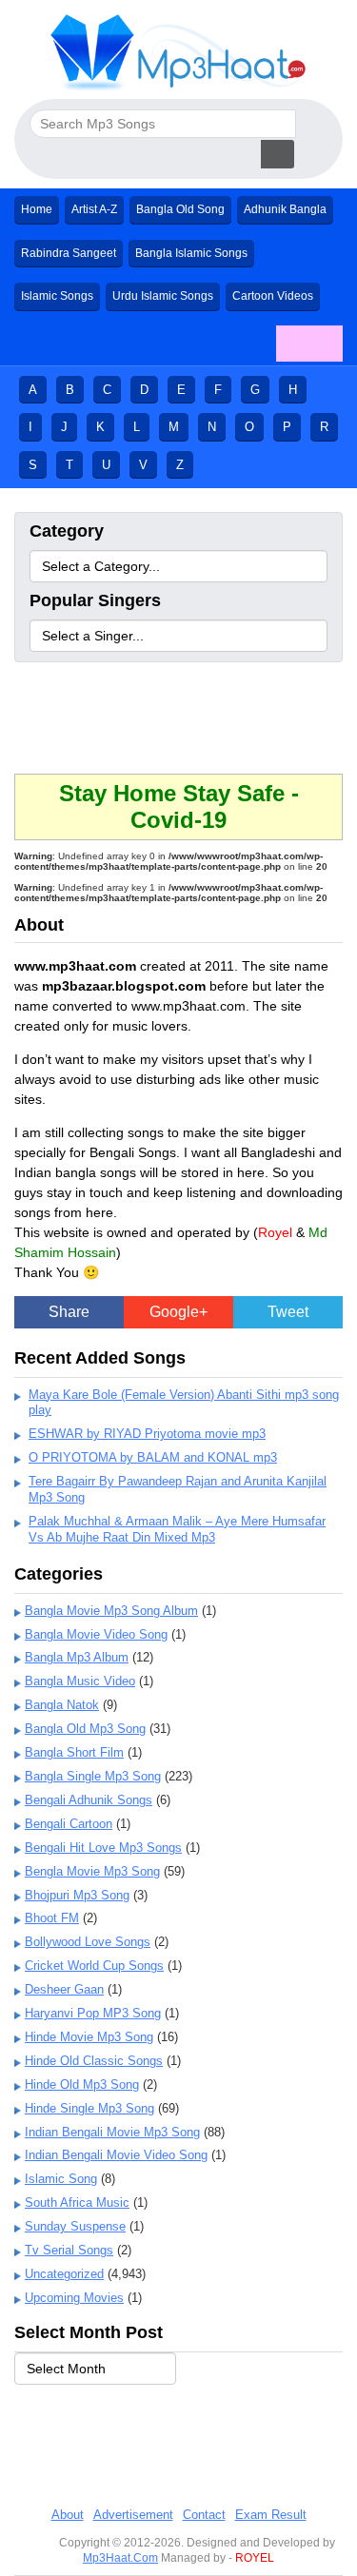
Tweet (288, 1312)
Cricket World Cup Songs (94, 1966)
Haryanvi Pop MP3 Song (93, 2013)
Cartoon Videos (273, 296)
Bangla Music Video (80, 1681)
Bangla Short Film (74, 1752)
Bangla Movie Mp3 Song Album (111, 1611)
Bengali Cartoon (69, 1824)
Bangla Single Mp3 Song (93, 1776)
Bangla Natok (62, 1705)
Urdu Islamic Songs (163, 296)
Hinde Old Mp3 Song (82, 2084)
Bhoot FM (52, 1918)
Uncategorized (64, 2274)
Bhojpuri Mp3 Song (77, 1895)
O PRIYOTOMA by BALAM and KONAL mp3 (153, 1457)
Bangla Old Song (180, 209)
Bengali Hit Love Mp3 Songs (103, 1848)
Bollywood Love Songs (88, 1942)
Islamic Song (61, 2179)
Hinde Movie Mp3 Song (89, 2037)
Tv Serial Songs (69, 2250)
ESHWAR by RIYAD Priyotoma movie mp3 (147, 1434)
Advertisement (133, 2515)
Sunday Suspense (75, 2226)
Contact (204, 2515)
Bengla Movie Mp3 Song (92, 1871)
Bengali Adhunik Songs (89, 1800)
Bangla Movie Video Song (96, 1634)
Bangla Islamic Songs (191, 253)
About (68, 2515)
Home (37, 209)
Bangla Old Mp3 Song (85, 1729)
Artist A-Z (94, 209)
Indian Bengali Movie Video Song (116, 2155)
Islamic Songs (57, 296)
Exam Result (271, 2515)
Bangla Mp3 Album (77, 1657)
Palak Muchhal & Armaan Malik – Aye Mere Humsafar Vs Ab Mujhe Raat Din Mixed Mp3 (177, 1529)
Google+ (178, 1312)
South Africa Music (77, 2202)
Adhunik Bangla (285, 209)
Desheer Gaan (64, 1989)
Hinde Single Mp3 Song (89, 2108)
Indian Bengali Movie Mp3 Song (112, 2132)
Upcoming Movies (74, 2298)
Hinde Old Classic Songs (94, 2061)
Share (69, 1312)
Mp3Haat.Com (120, 2558)
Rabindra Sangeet (69, 253)
